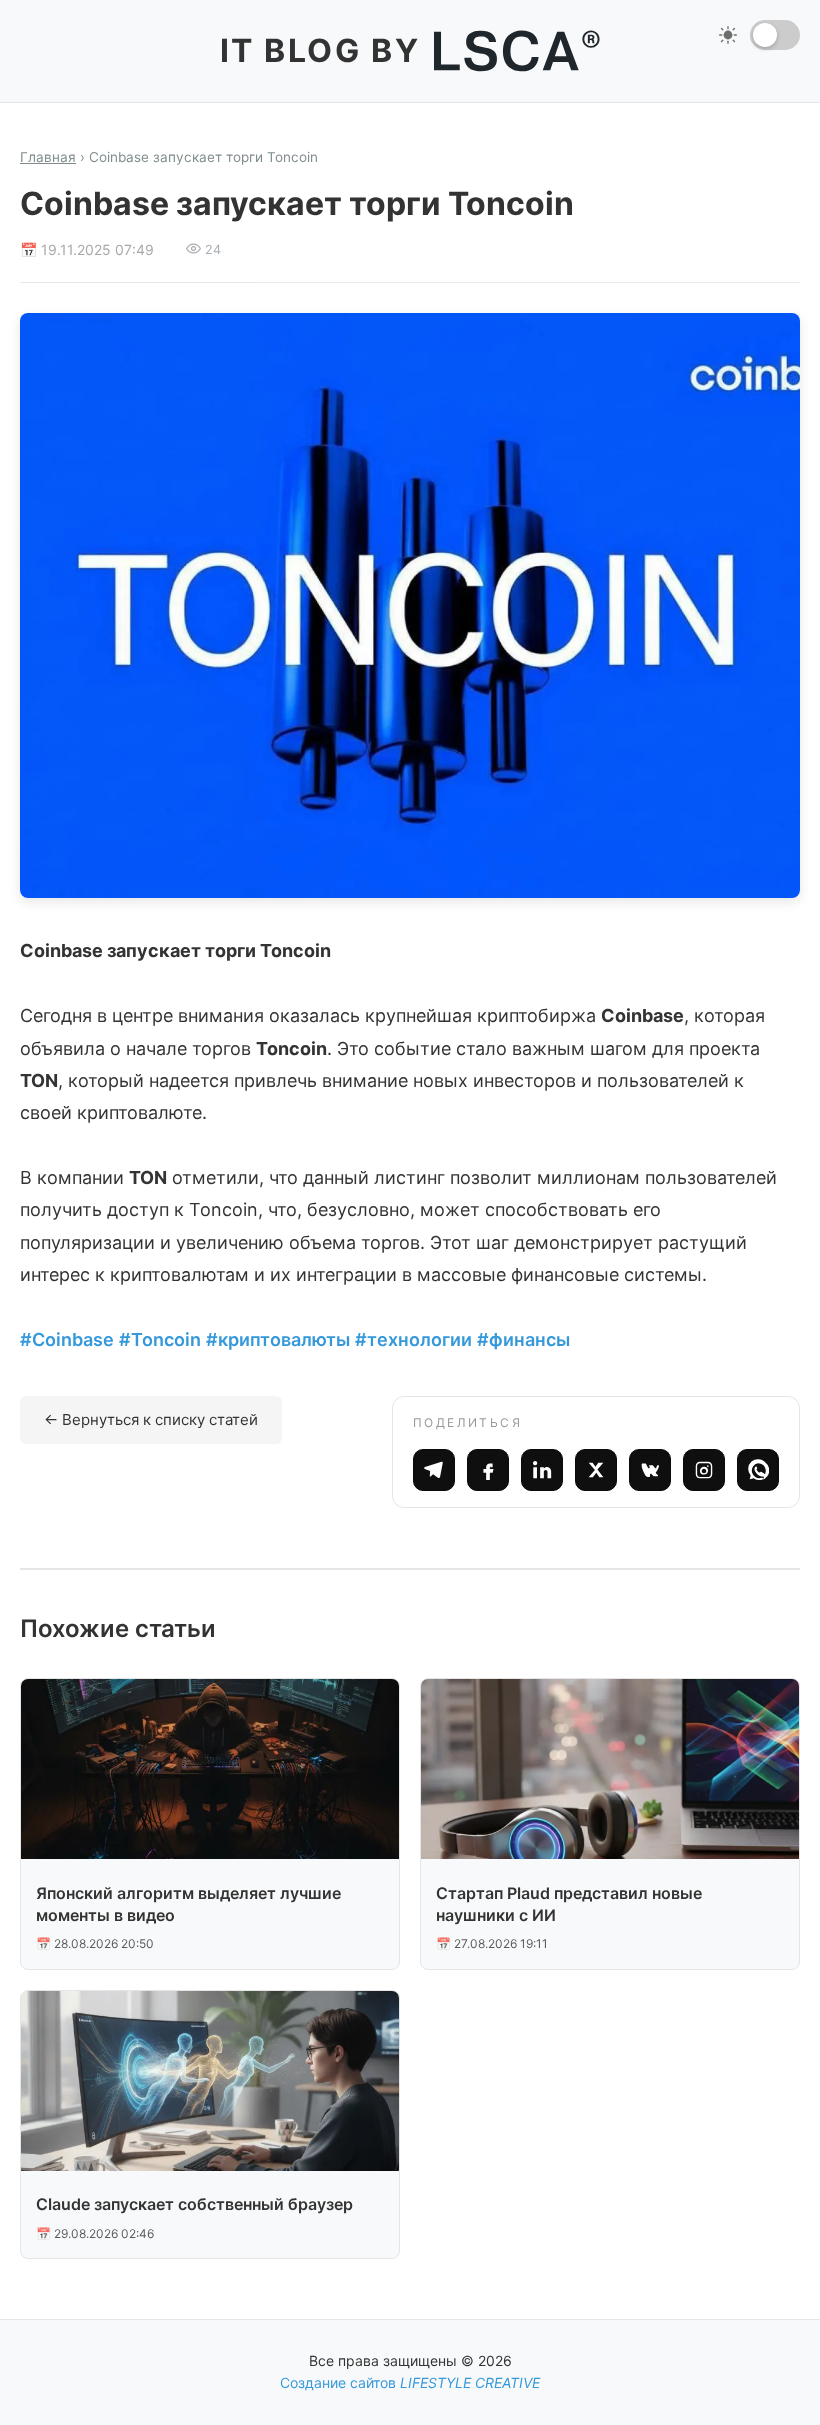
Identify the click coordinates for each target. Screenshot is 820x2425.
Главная (48, 157)
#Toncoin (160, 1339)
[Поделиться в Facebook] (488, 1470)
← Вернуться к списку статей (151, 1419)
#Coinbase (67, 1339)
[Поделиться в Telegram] (434, 1470)
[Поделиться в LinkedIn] (542, 1470)
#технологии (413, 1339)
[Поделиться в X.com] (596, 1470)
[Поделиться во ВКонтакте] (650, 1470)
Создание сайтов (410, 2382)
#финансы (523, 1339)
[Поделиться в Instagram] (704, 1470)
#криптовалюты (278, 1339)
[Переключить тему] (775, 35)
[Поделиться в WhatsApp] (758, 1470)
